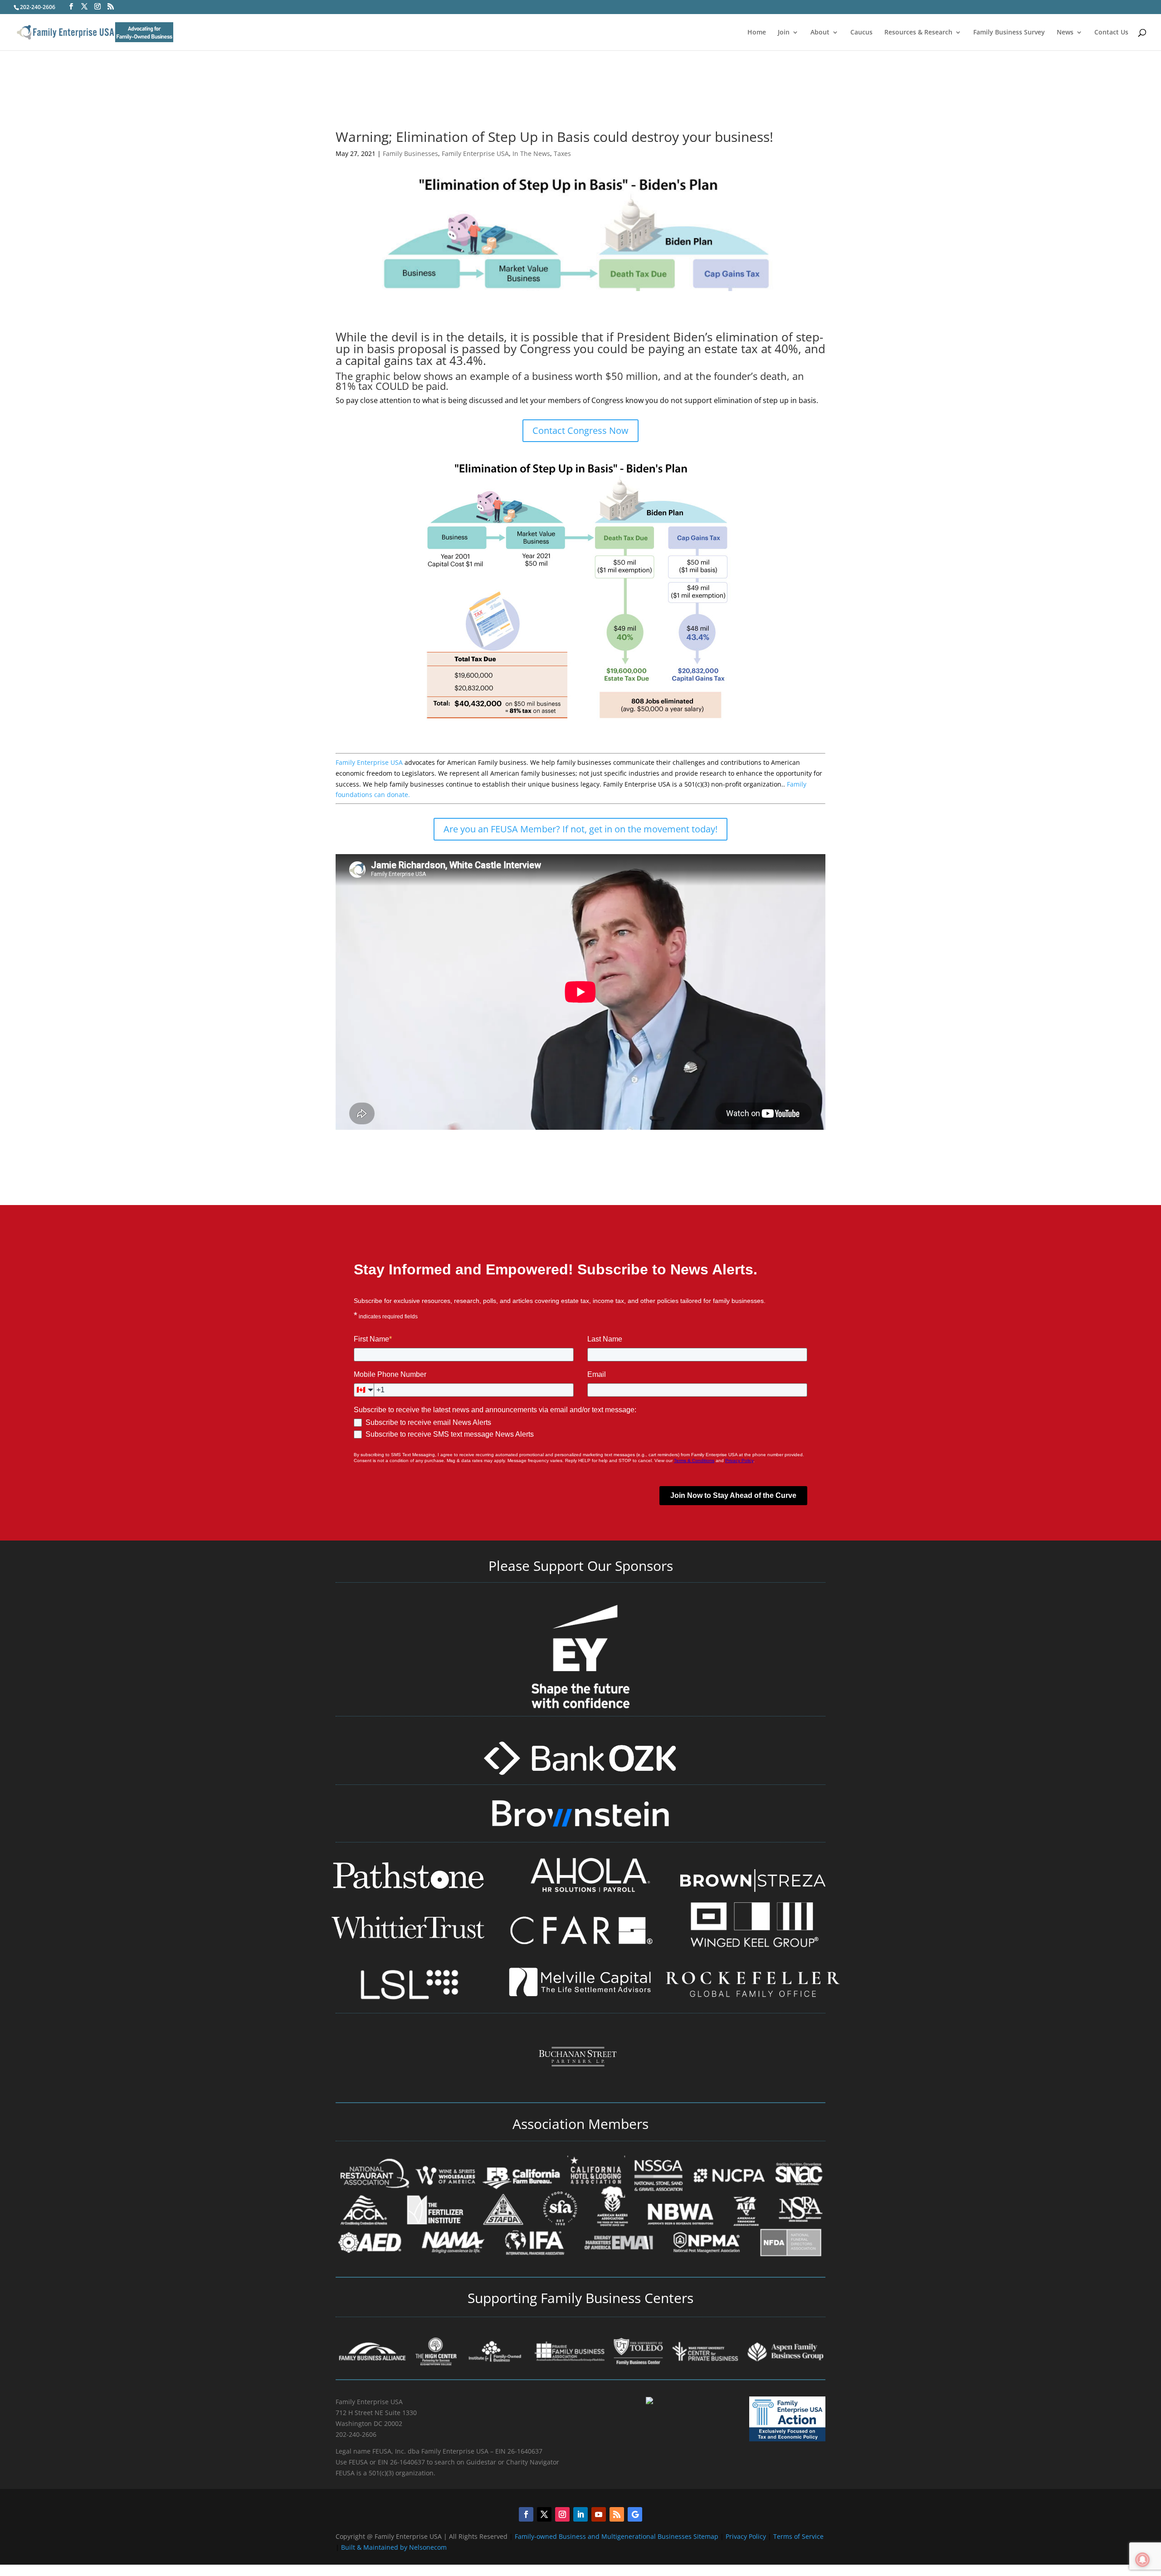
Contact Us (1111, 33)
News (1065, 33)
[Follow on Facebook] (526, 2514)
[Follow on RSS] (617, 2514)
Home (757, 33)
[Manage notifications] (1142, 2560)
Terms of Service (798, 2536)
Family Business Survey (1009, 33)
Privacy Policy (747, 2536)
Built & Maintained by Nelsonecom (394, 2547)
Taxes (562, 153)
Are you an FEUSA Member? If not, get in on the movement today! (580, 829)
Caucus (861, 33)
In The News (531, 153)
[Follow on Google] (635, 2514)
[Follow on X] (544, 2514)
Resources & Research (918, 33)
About (820, 33)
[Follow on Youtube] (599, 2514)
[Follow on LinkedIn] (580, 2514)
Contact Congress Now (580, 430)
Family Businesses (410, 153)
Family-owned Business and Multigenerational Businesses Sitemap (617, 2536)
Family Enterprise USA (475, 153)
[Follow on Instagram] (562, 2514)
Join (784, 33)
